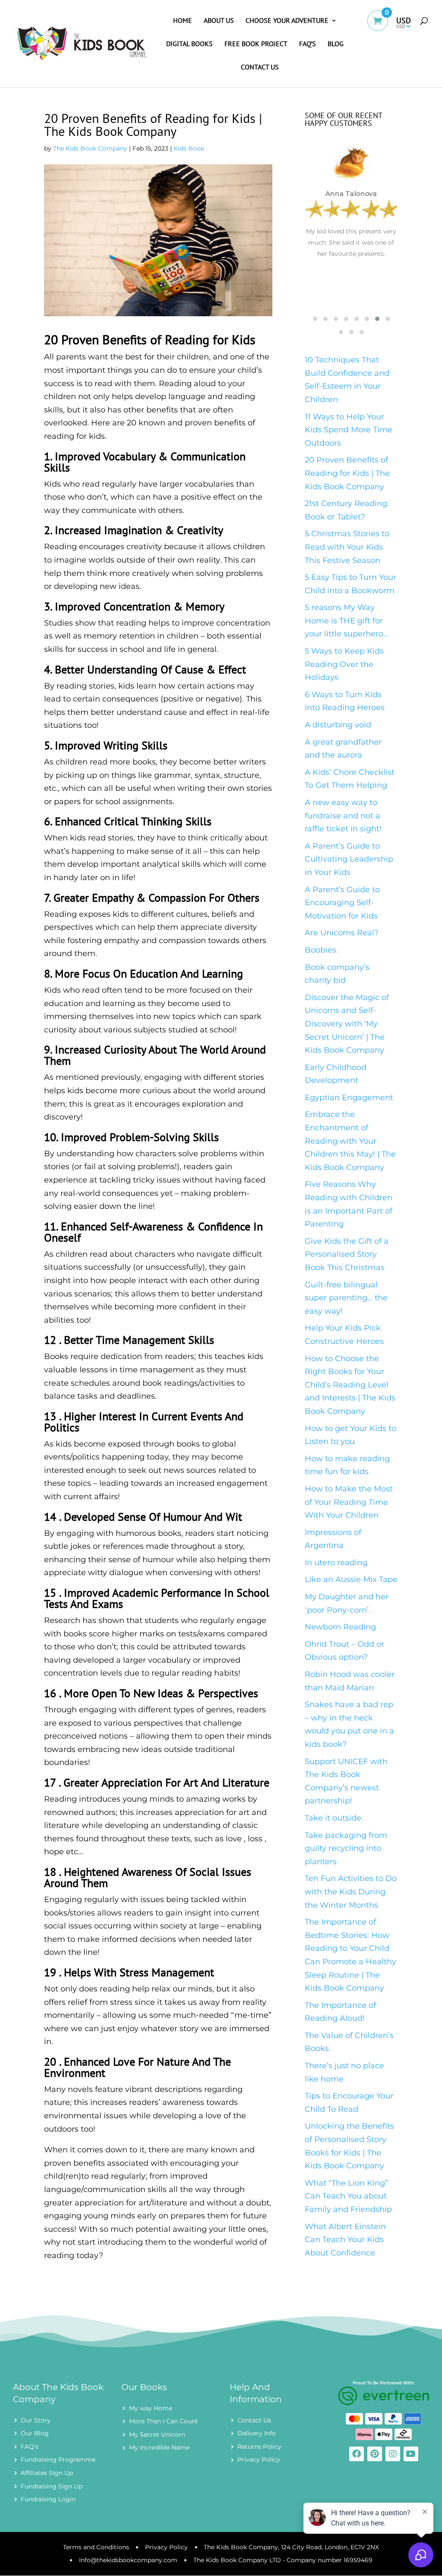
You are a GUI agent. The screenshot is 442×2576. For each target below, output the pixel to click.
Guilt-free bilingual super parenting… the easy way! (346, 1298)
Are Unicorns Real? (342, 933)
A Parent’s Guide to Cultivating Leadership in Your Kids (349, 859)
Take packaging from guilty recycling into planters (346, 1848)
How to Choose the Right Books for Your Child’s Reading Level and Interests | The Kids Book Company (350, 1385)
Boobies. (321, 950)
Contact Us (260, 68)
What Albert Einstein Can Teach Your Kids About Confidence (345, 2240)
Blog (336, 44)
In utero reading (336, 1563)
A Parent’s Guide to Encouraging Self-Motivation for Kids (342, 903)
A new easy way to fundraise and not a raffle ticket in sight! (343, 816)
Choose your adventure (287, 21)
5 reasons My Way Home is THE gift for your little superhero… (347, 621)
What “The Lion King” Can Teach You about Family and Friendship (348, 2196)
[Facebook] (357, 2454)
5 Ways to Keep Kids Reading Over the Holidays (344, 664)
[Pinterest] (375, 2454)
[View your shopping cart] (382, 27)
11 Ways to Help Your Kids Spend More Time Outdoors (349, 430)
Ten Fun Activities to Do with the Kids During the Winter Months (351, 1892)
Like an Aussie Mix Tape (351, 1579)
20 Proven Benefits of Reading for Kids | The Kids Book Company (347, 473)
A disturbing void (338, 725)
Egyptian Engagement (349, 1098)
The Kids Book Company (90, 148)
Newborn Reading (340, 1627)
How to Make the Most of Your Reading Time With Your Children (349, 1502)
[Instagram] (393, 2454)
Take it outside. (334, 1818)
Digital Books (189, 44)
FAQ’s (308, 44)
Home (183, 21)
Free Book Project (256, 44)
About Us (219, 21)
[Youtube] (411, 2454)
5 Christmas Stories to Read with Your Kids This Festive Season (347, 547)
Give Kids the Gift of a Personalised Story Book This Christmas (347, 1254)
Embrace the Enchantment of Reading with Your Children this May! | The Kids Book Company (350, 1141)
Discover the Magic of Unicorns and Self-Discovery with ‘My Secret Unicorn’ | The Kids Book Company (347, 1024)
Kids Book (189, 148)
